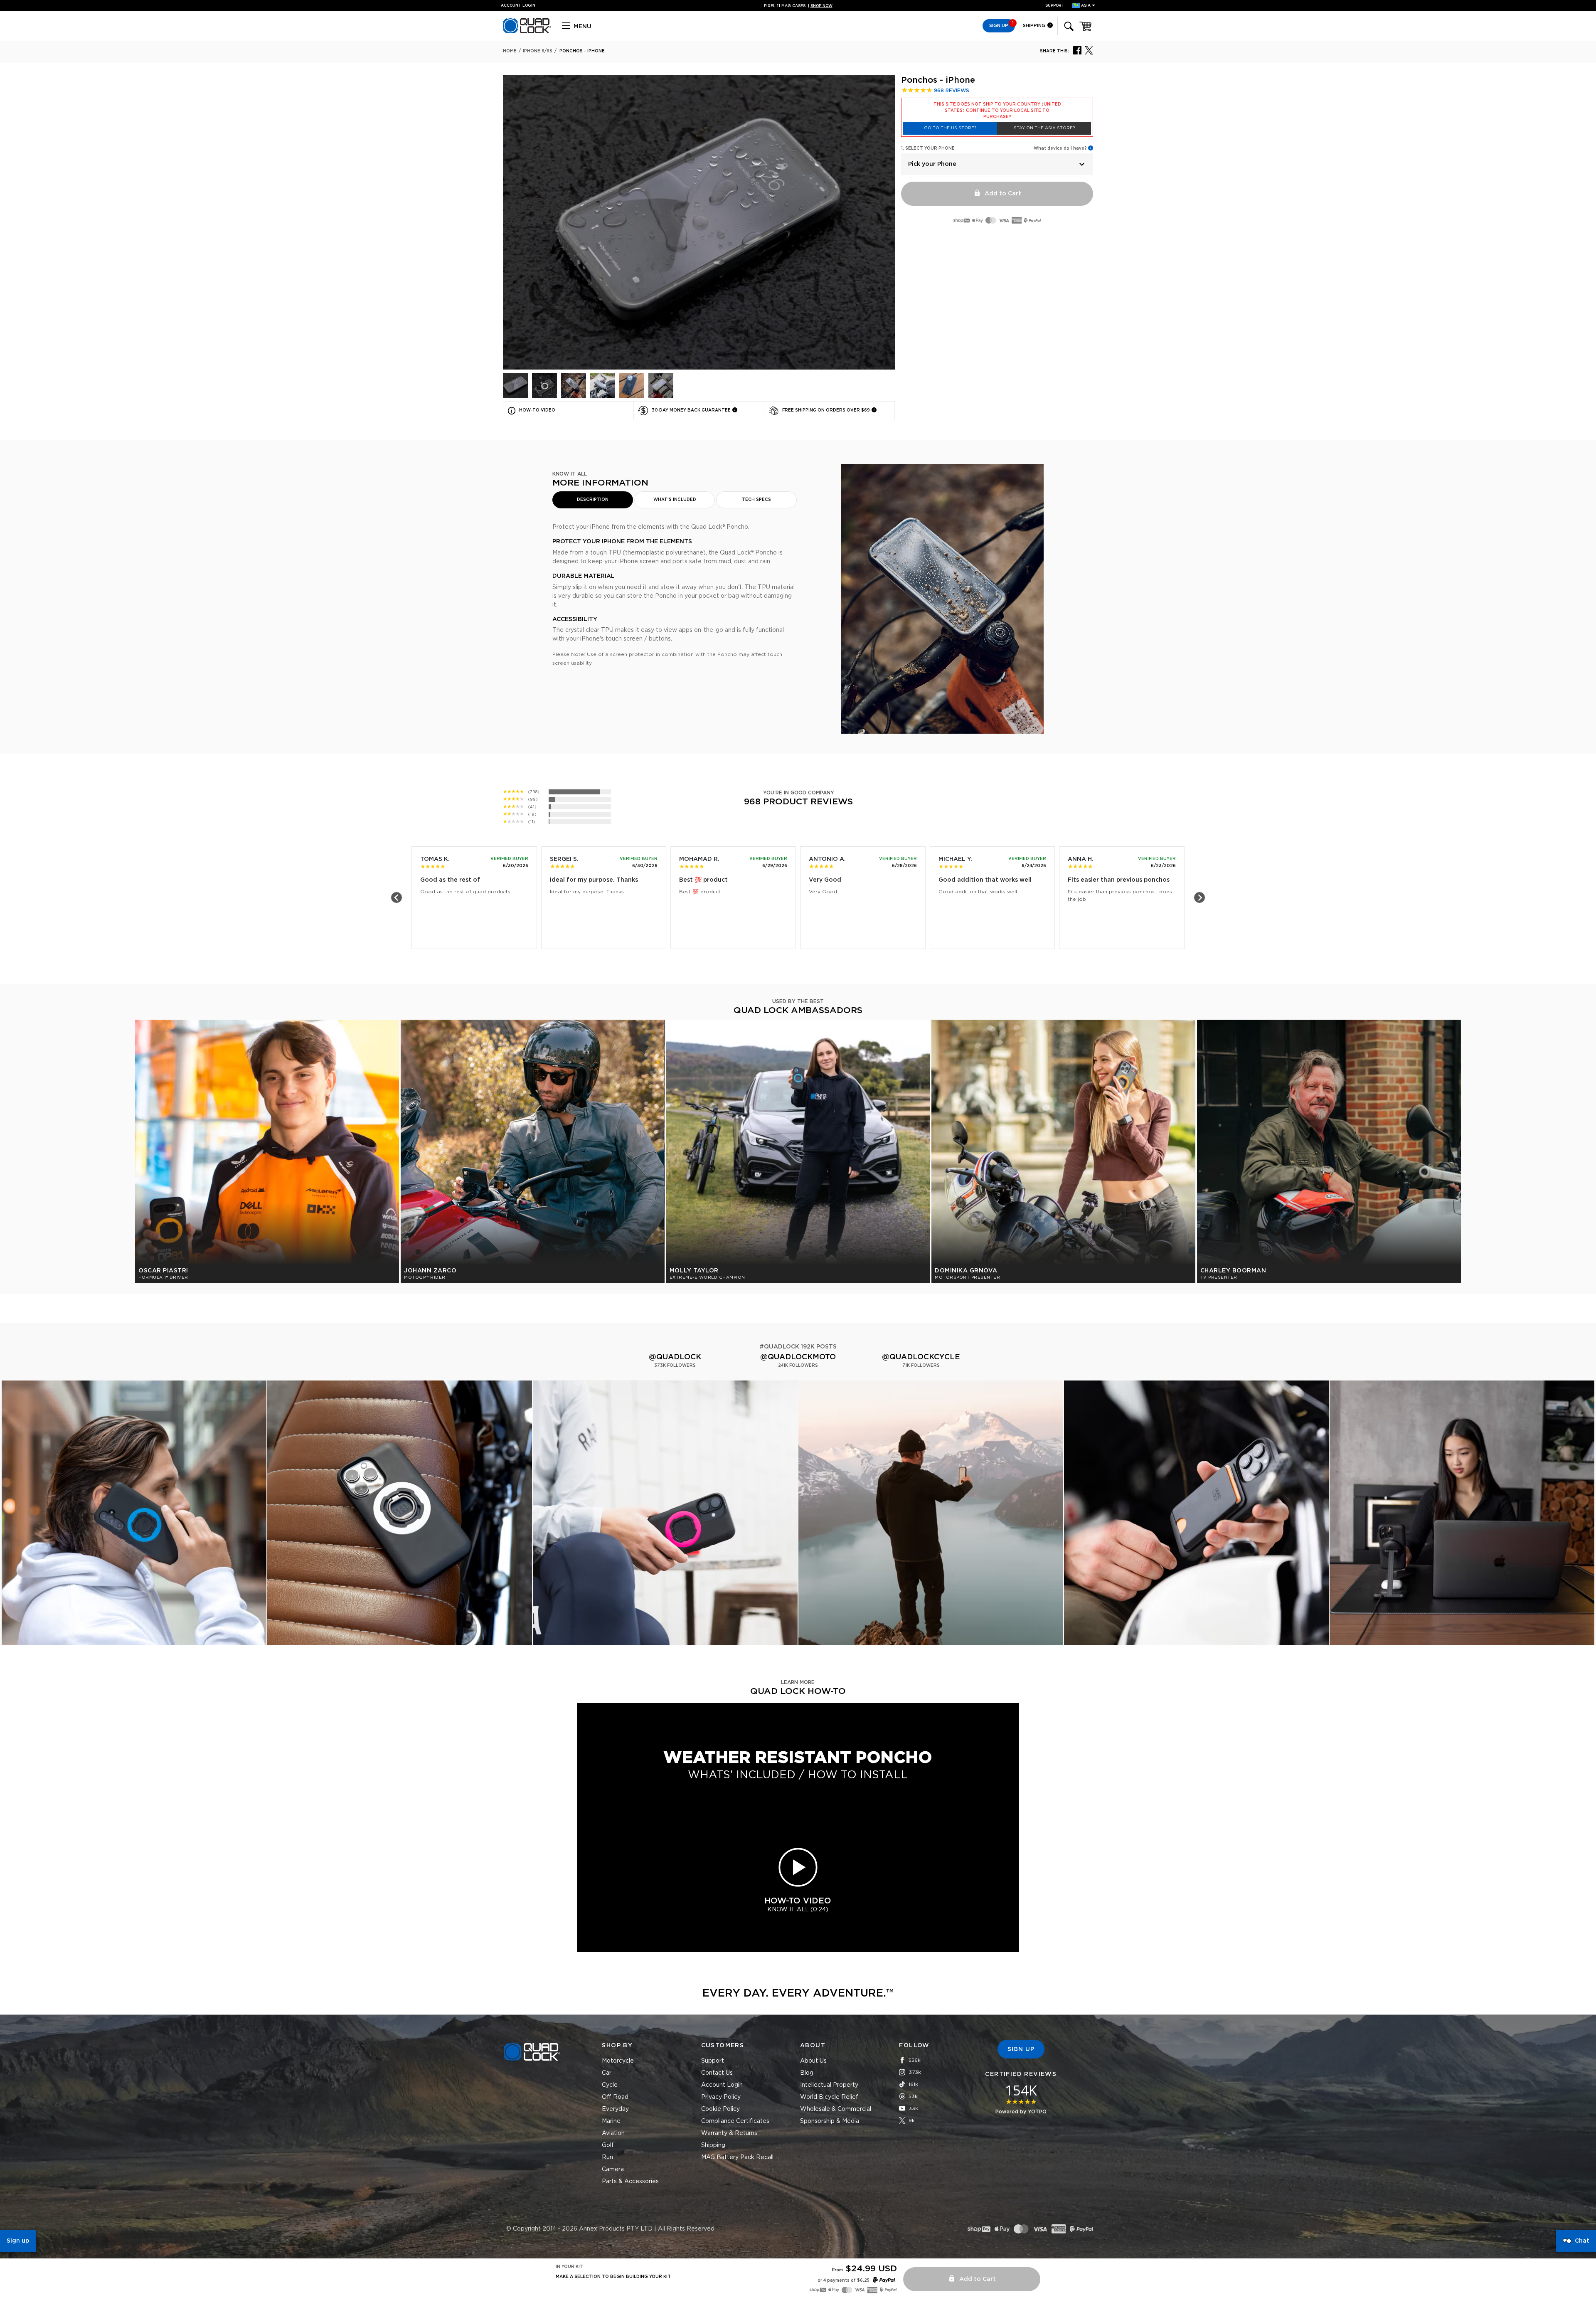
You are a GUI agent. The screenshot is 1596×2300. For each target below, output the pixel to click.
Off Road (615, 2097)
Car (607, 2073)
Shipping (1035, 26)
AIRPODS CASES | (798, 6)
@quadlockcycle (921, 1357)
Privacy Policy (721, 2097)
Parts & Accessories (630, 2182)
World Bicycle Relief (829, 2097)
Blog (807, 2073)
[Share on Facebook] (1077, 50)
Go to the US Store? (950, 128)
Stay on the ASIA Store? (1044, 128)
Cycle (610, 2085)
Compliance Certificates (735, 2121)
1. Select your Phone (928, 148)
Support (1055, 6)
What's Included (675, 500)
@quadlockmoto (798, 1357)
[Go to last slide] (397, 897)
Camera (613, 2169)
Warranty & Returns (729, 2133)
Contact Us (717, 2073)
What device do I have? (1060, 148)
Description (593, 500)
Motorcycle (618, 2061)
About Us (813, 2061)
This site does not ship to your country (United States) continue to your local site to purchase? (997, 111)
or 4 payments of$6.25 (844, 2280)
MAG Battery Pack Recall (737, 2157)
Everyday (615, 2109)
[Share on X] (1089, 50)
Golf (608, 2145)
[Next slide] (1199, 897)
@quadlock (675, 1357)
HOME (510, 51)
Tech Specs (756, 500)
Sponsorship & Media (830, 2121)
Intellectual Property (829, 2085)
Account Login (722, 2085)
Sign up (18, 2241)
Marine (611, 2121)
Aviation (613, 2133)
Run (607, 2157)
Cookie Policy (720, 2109)
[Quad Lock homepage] (527, 32)
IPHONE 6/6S (538, 51)
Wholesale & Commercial (836, 2109)
